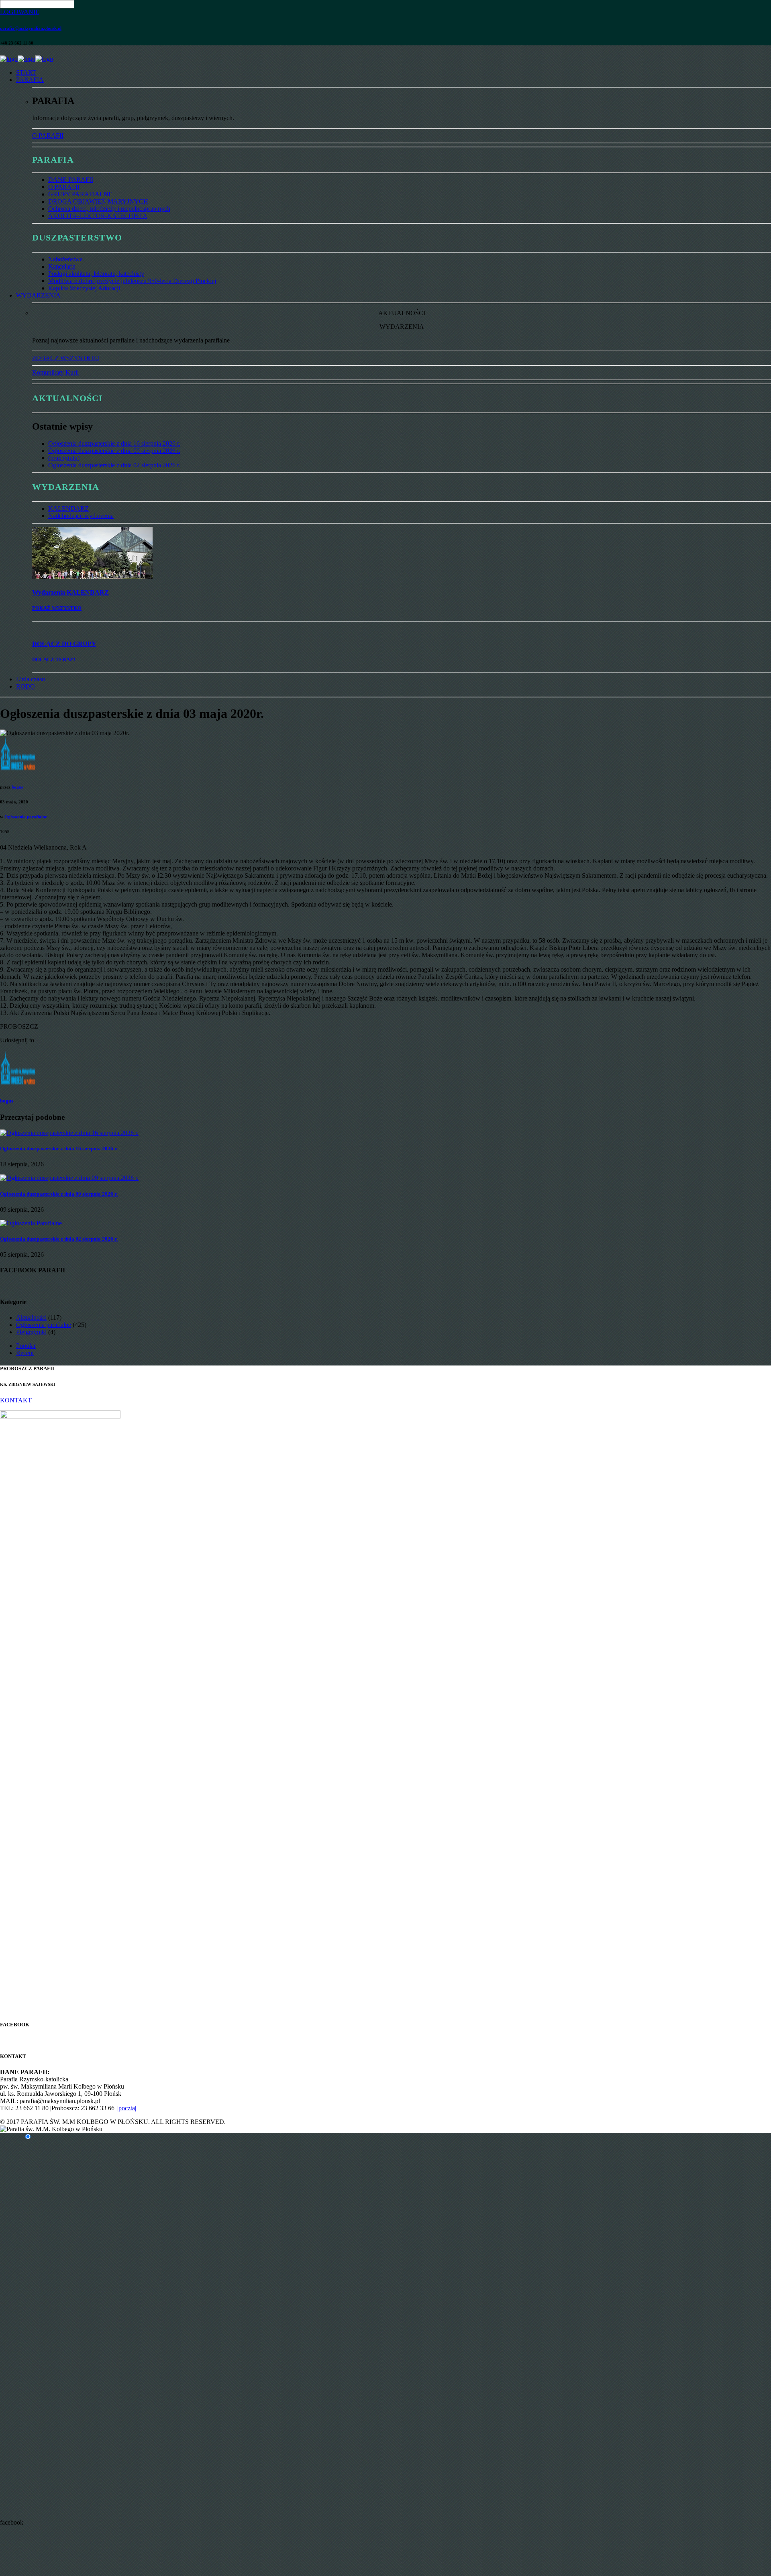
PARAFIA (30, 80)
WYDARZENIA (38, 295)
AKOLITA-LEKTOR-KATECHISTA (98, 216)
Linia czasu (31, 679)
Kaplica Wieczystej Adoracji (84, 288)
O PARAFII (48, 136)
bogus (17, 787)
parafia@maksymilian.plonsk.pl (31, 28)
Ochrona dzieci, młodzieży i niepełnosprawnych (109, 209)
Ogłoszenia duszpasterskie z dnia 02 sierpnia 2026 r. (114, 465)
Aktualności (31, 1318)
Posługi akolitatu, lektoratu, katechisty (96, 274)
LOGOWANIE (20, 12)
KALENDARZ (68, 508)
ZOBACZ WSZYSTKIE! (66, 358)
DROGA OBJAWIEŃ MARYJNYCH (98, 201)
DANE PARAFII (71, 180)
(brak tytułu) (64, 458)
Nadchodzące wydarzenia (81, 516)
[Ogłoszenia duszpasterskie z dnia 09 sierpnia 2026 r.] (69, 1178)
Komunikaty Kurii (55, 372)
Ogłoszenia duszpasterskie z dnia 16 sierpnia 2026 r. (114, 443)
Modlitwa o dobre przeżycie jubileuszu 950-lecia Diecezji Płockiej (132, 281)
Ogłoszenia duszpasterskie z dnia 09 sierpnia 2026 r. (114, 451)
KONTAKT (16, 1400)
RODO (25, 686)
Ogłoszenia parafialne (26, 817)
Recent (25, 1353)
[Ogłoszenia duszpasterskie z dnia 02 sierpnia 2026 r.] (31, 1223)
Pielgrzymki (31, 1332)
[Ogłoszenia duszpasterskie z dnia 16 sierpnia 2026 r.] (69, 1133)
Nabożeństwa (65, 259)
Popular (26, 1346)
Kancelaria (62, 266)
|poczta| (127, 2108)
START (26, 72)
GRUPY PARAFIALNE (80, 194)
